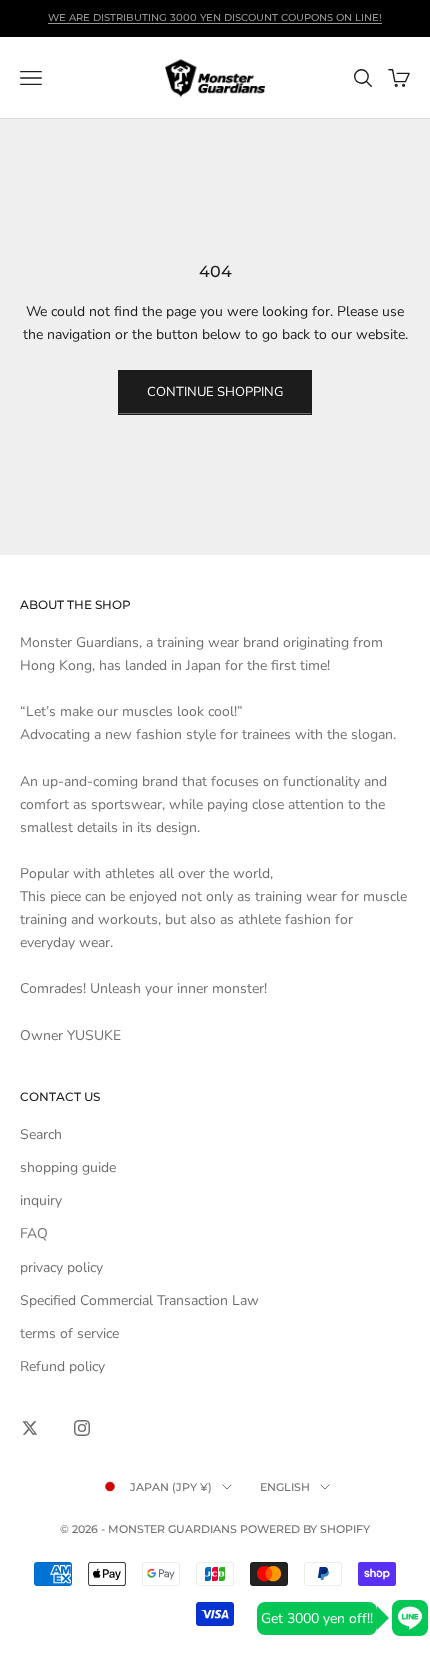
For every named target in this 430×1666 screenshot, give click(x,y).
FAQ (34, 1233)
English (285, 1487)
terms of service (69, 1333)
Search (41, 1134)
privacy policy (61, 1267)
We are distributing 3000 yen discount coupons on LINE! (215, 17)
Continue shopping (215, 392)
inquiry (41, 1200)
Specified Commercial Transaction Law (139, 1300)
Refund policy (62, 1366)
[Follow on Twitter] (30, 1428)
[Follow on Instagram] (82, 1428)
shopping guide (68, 1167)
